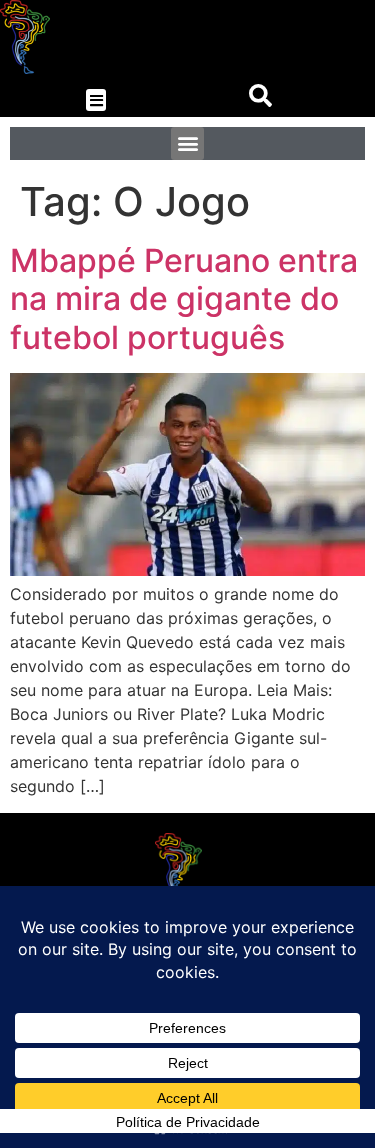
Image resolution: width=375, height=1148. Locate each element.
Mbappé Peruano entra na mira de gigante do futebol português (184, 299)
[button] (96, 100)
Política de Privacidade (188, 1122)
